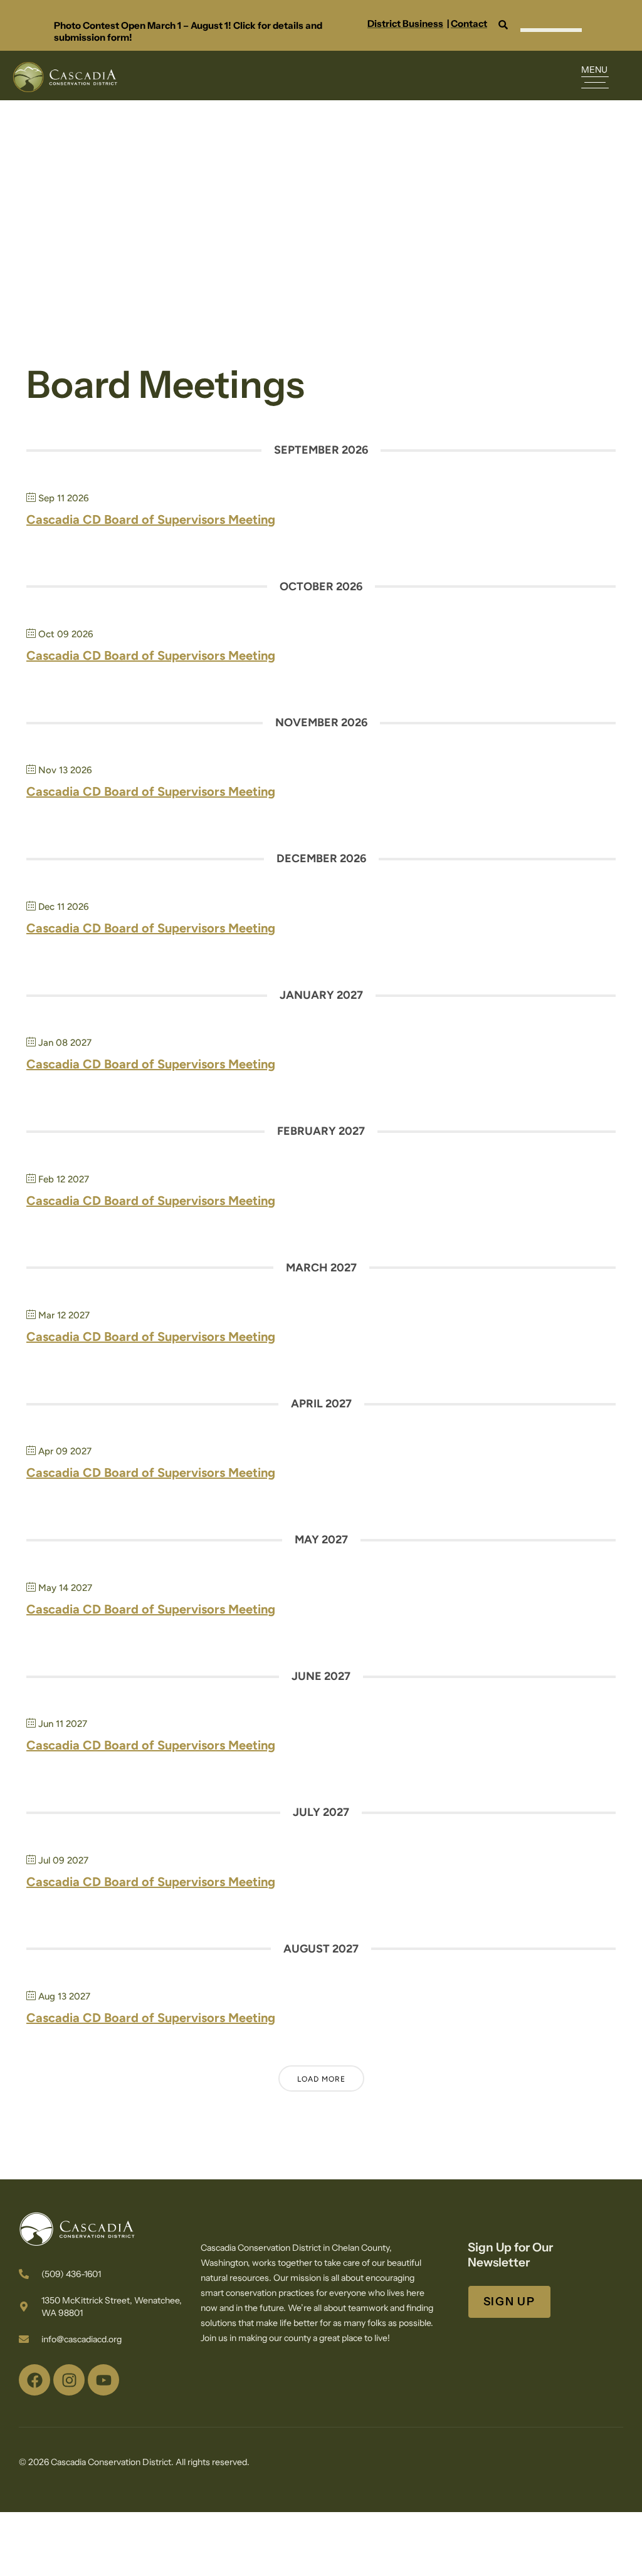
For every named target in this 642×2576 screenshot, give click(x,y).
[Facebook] (34, 2380)
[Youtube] (103, 2380)
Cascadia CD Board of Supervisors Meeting (151, 519)
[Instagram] (69, 2380)
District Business (405, 23)
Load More (321, 2079)
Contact (469, 23)
